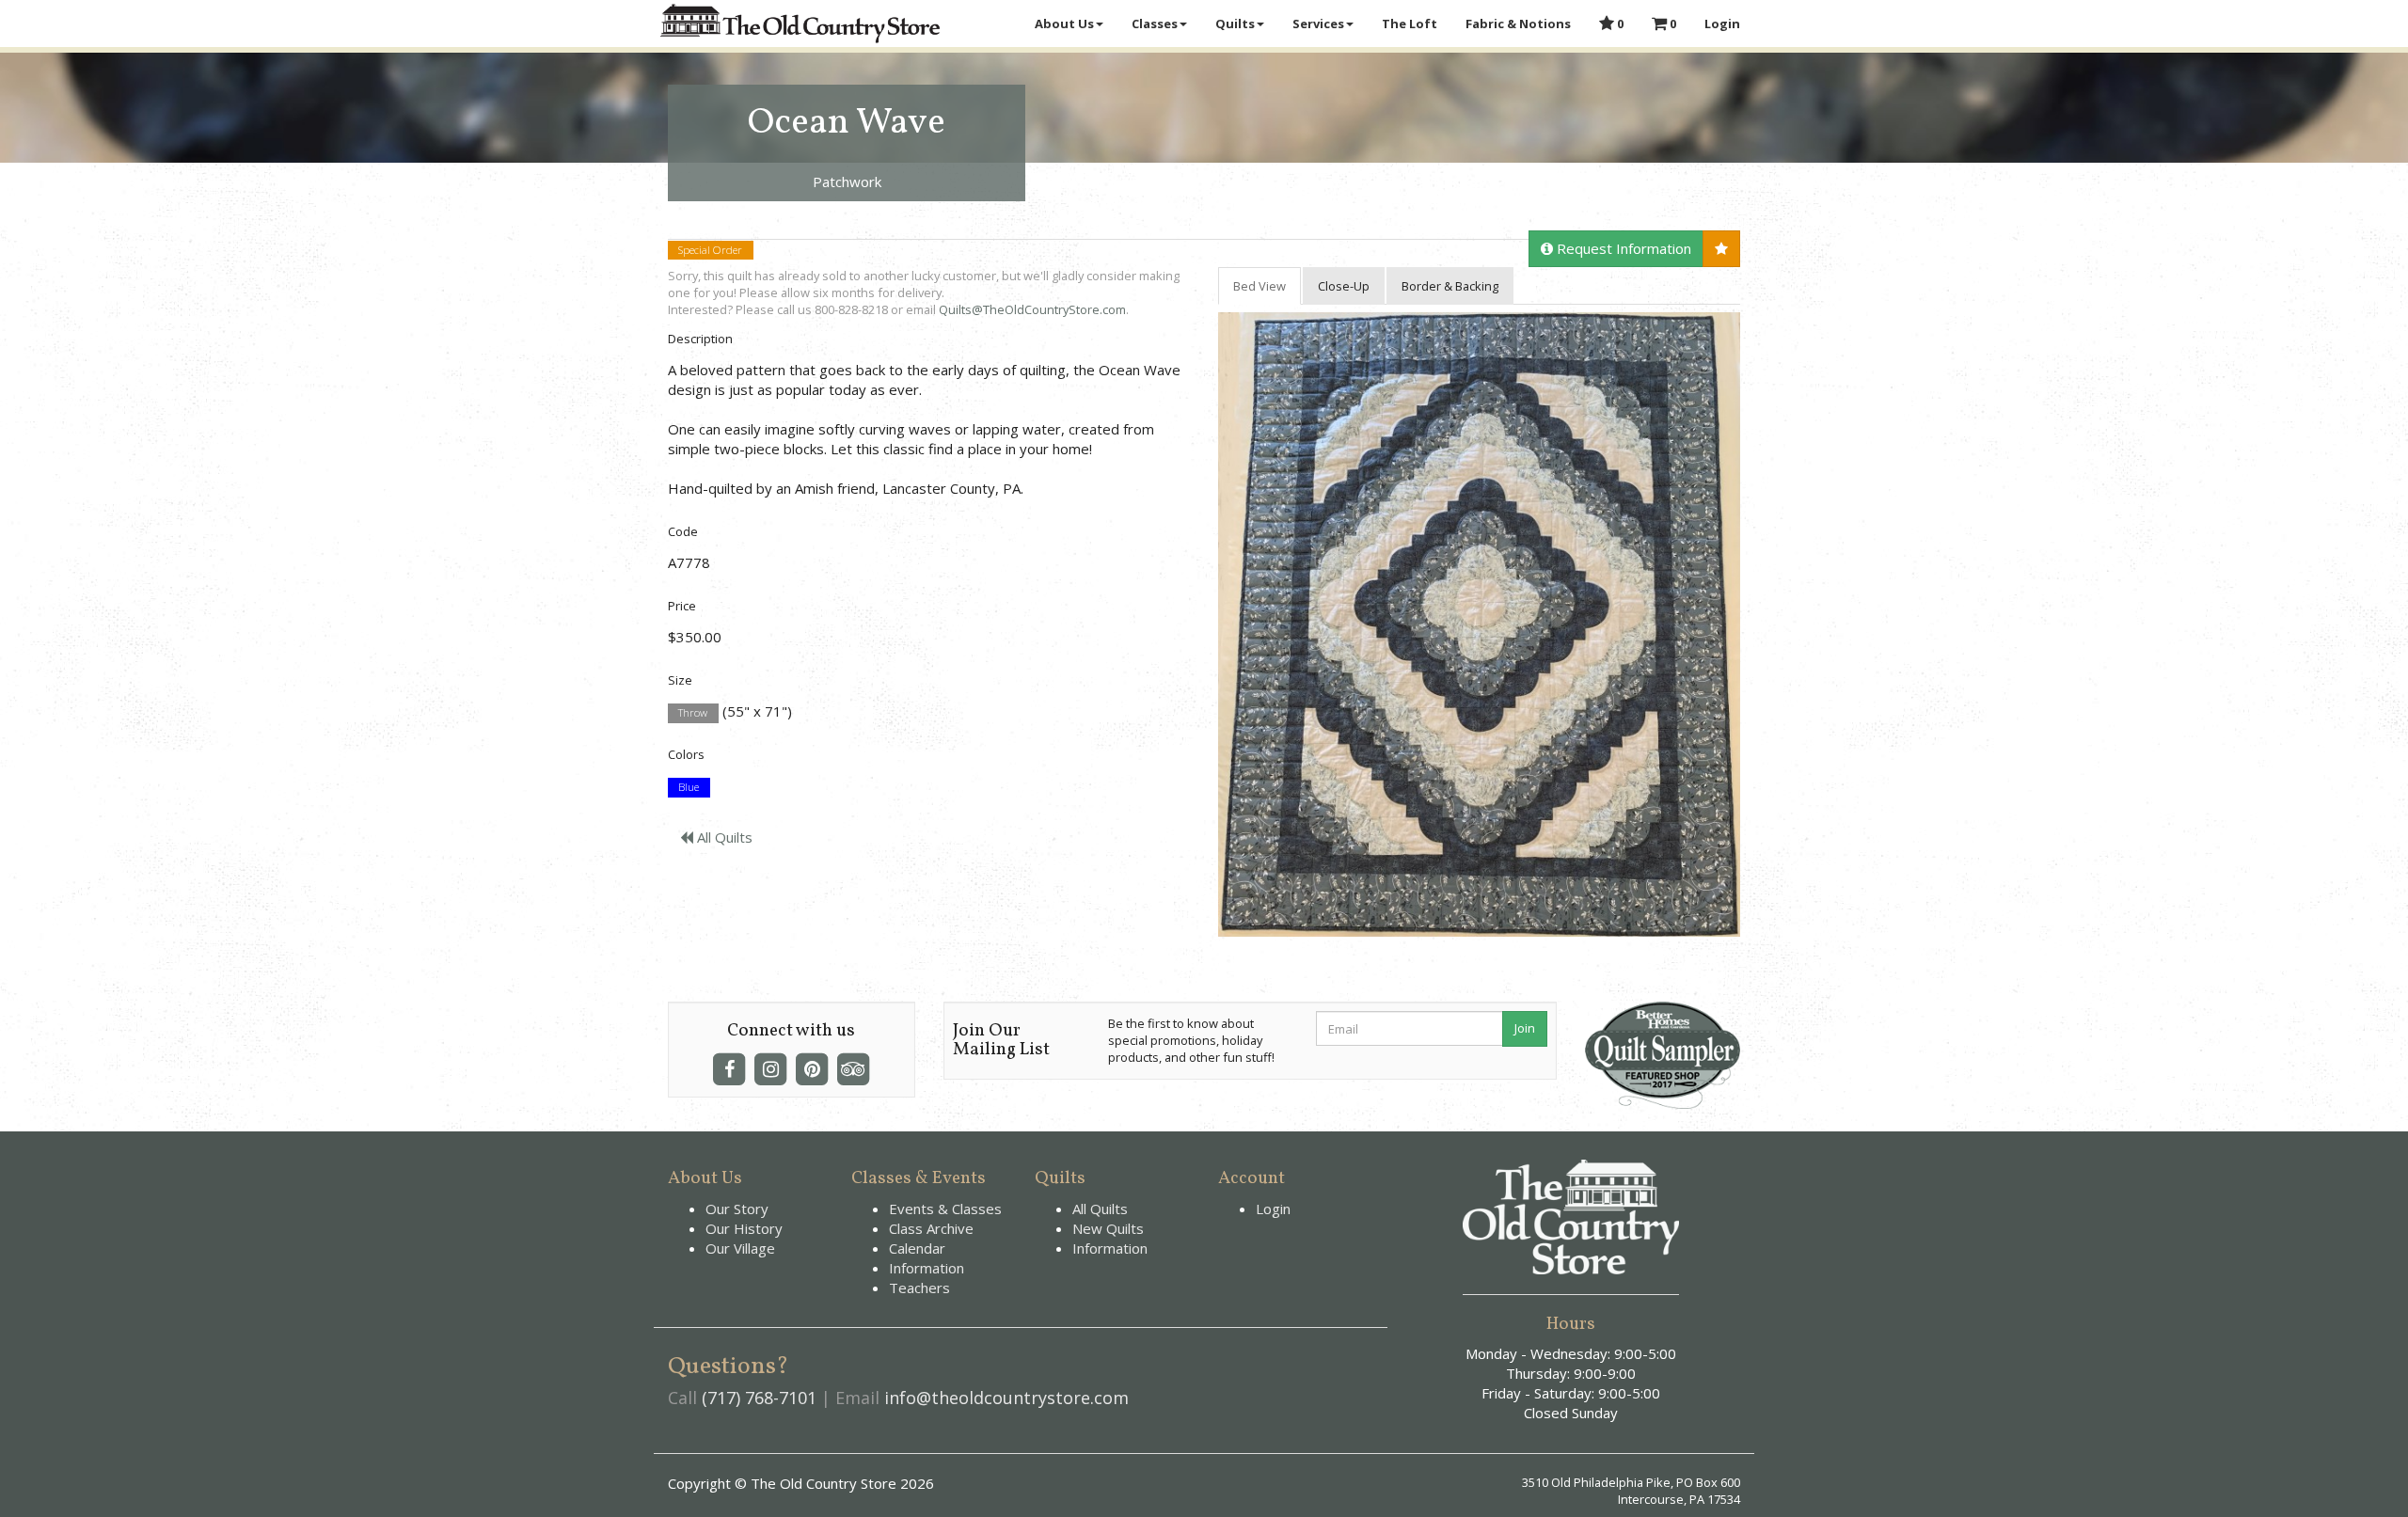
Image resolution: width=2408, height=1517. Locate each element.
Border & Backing (1450, 286)
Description (700, 339)
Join (1525, 1028)
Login (1722, 24)
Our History (744, 1228)
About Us (1064, 24)
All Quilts (723, 837)
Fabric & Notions (1518, 24)
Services (1318, 24)
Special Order (710, 250)
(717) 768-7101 (759, 1398)
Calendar (917, 1248)
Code (683, 531)
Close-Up (1344, 286)
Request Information (1622, 248)
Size (680, 680)
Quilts (1235, 24)
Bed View (1259, 286)
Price (682, 606)
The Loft (1410, 24)
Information (927, 1268)
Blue (689, 788)
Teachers (919, 1288)
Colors (686, 754)
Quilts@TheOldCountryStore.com (1032, 309)
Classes (1155, 24)
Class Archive (931, 1228)
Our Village (740, 1248)
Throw (693, 712)
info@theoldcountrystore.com (1006, 1398)
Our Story (737, 1209)
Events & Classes (945, 1209)
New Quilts (1108, 1228)
